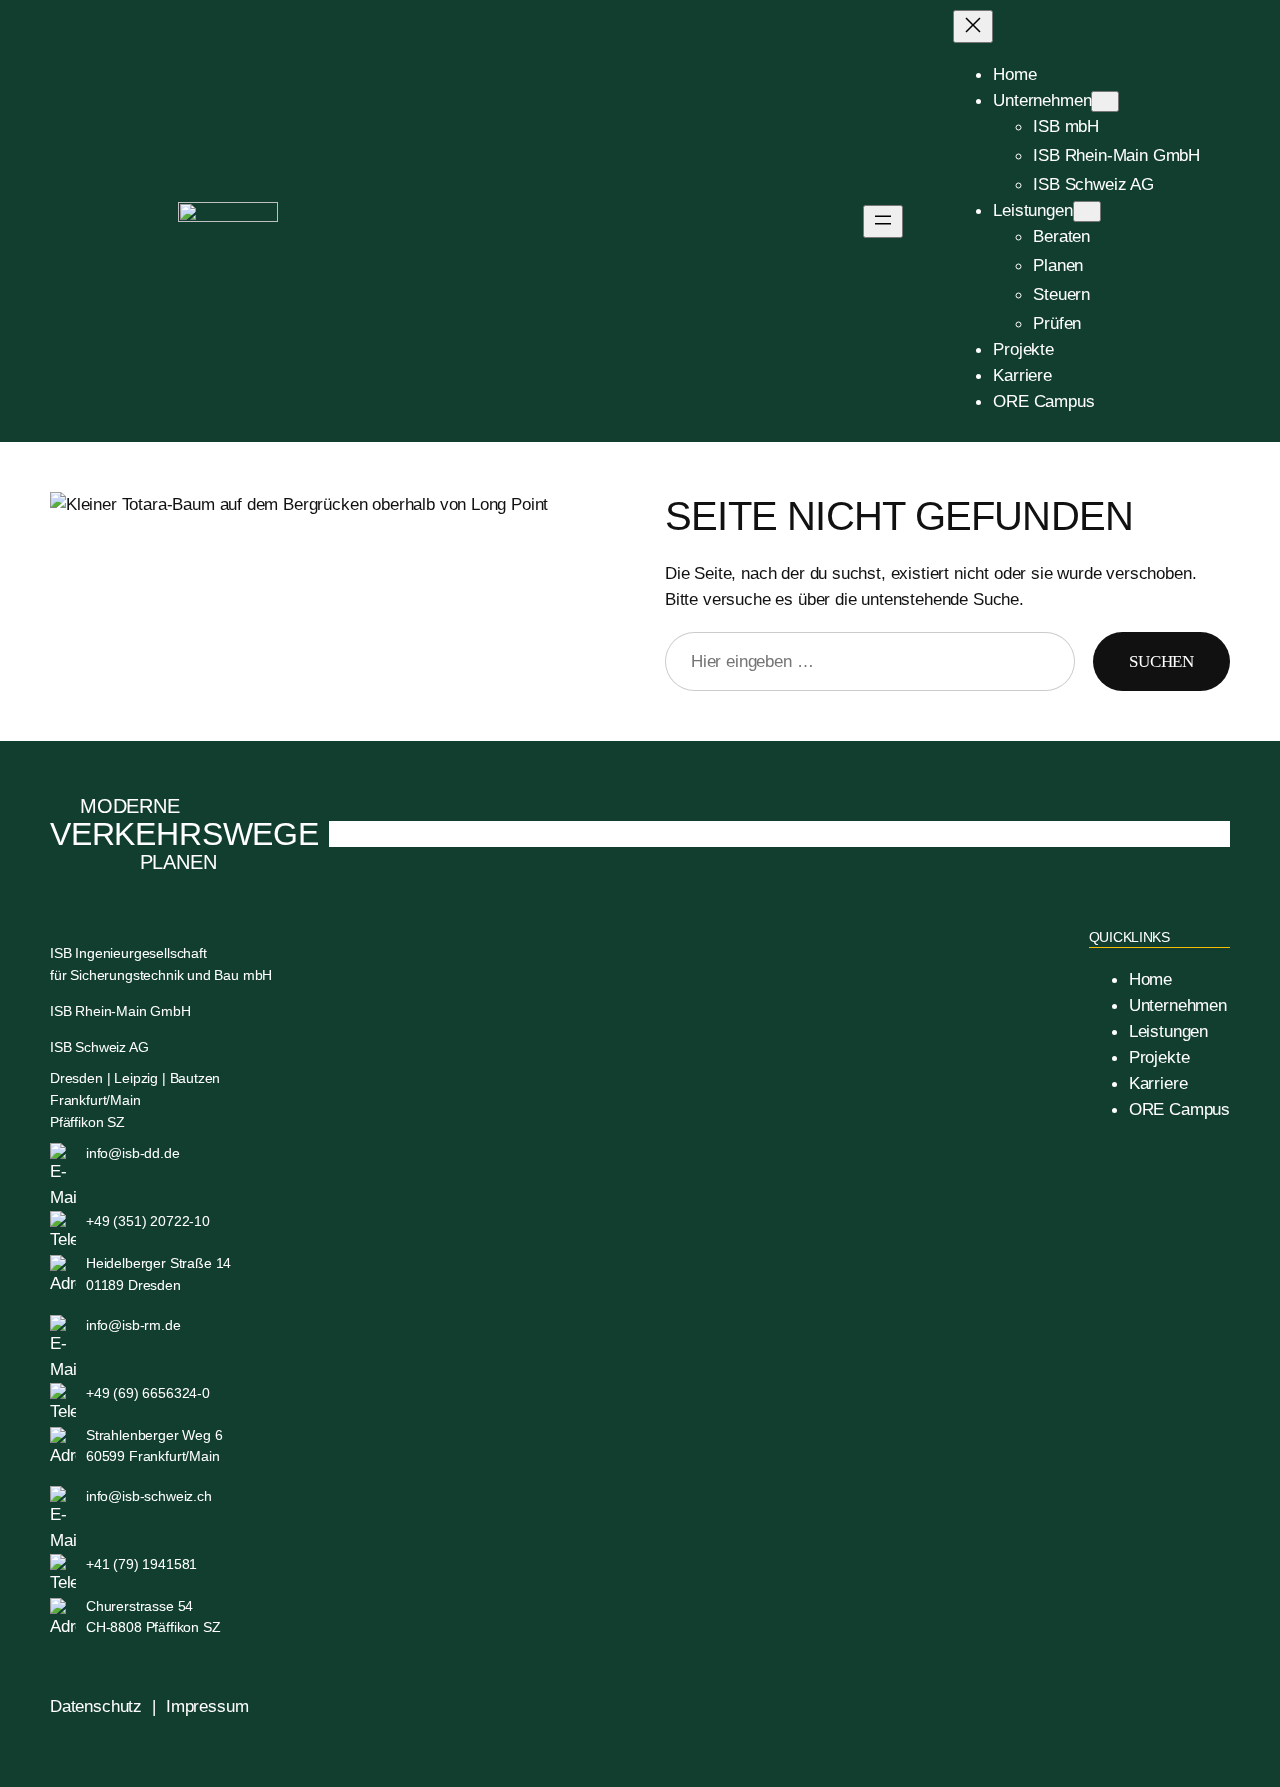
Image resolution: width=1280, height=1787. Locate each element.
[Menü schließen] (973, 26)
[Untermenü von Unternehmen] (1105, 101)
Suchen (1161, 661)
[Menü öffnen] (883, 221)
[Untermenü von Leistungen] (1087, 211)
